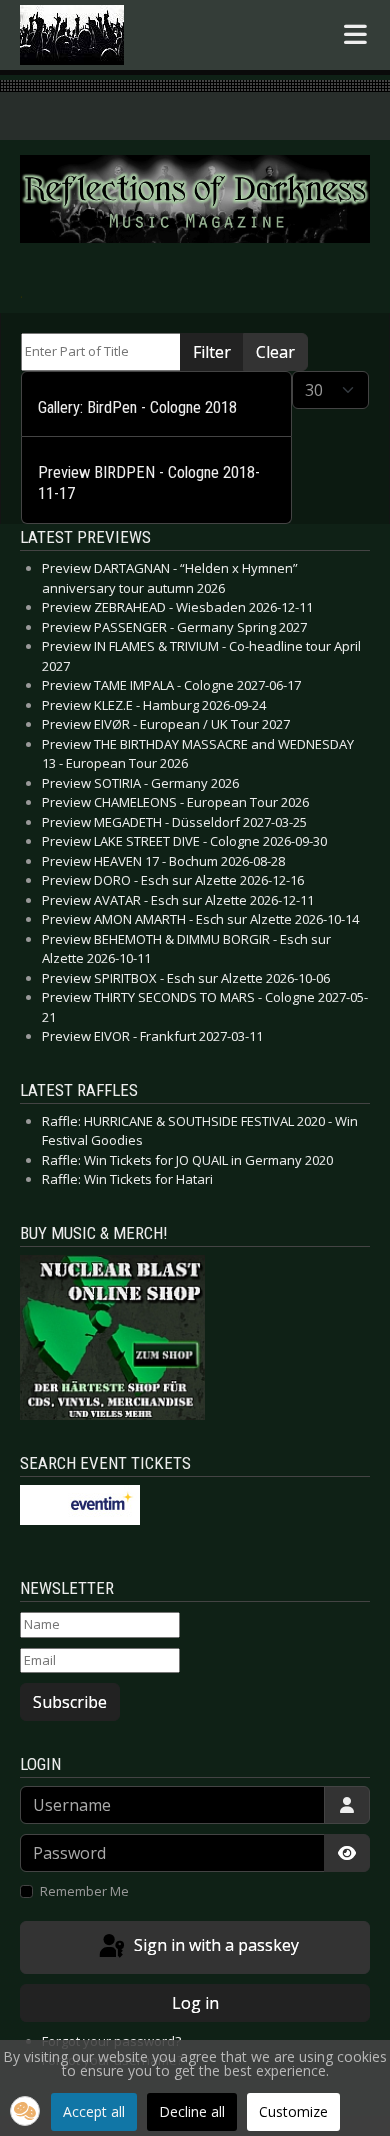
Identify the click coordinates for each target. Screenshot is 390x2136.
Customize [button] (293, 2111)
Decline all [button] (192, 2111)
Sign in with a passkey (214, 1946)
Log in (195, 2003)
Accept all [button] (94, 2111)
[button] (25, 2111)
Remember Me (84, 1891)
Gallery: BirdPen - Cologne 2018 (137, 407)
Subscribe (70, 1702)
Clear (275, 352)
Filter (212, 352)
